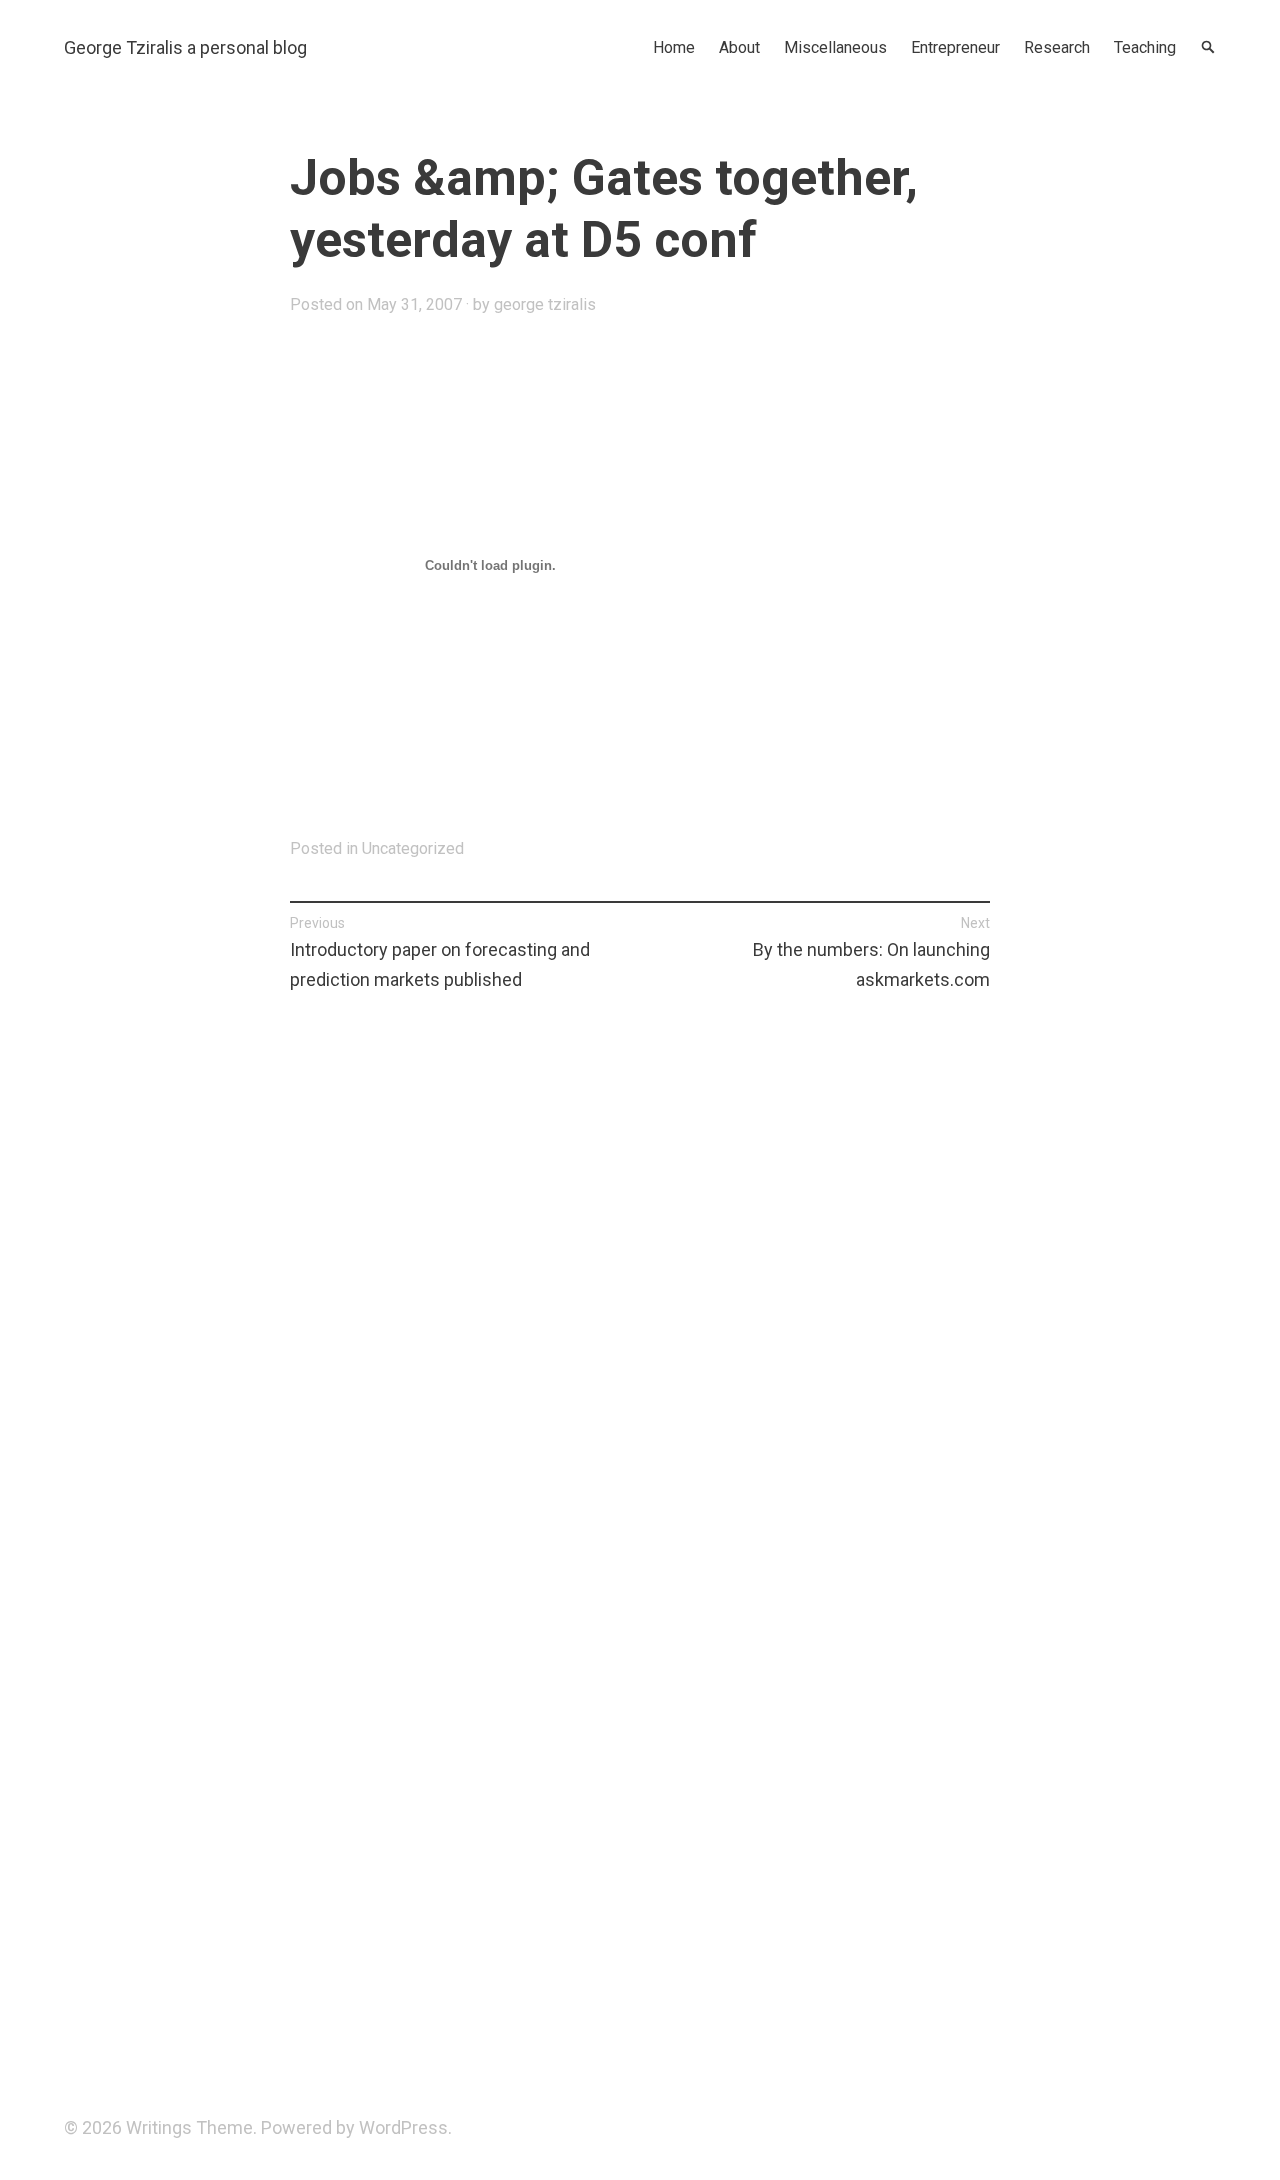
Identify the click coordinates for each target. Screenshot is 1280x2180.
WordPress (403, 2127)
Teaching (1145, 47)
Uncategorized (413, 848)
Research (1057, 47)
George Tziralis (123, 47)
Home (674, 47)
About (739, 47)
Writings (159, 2127)
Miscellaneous (835, 47)
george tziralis (545, 304)
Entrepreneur (955, 47)
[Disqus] (640, 1294)
